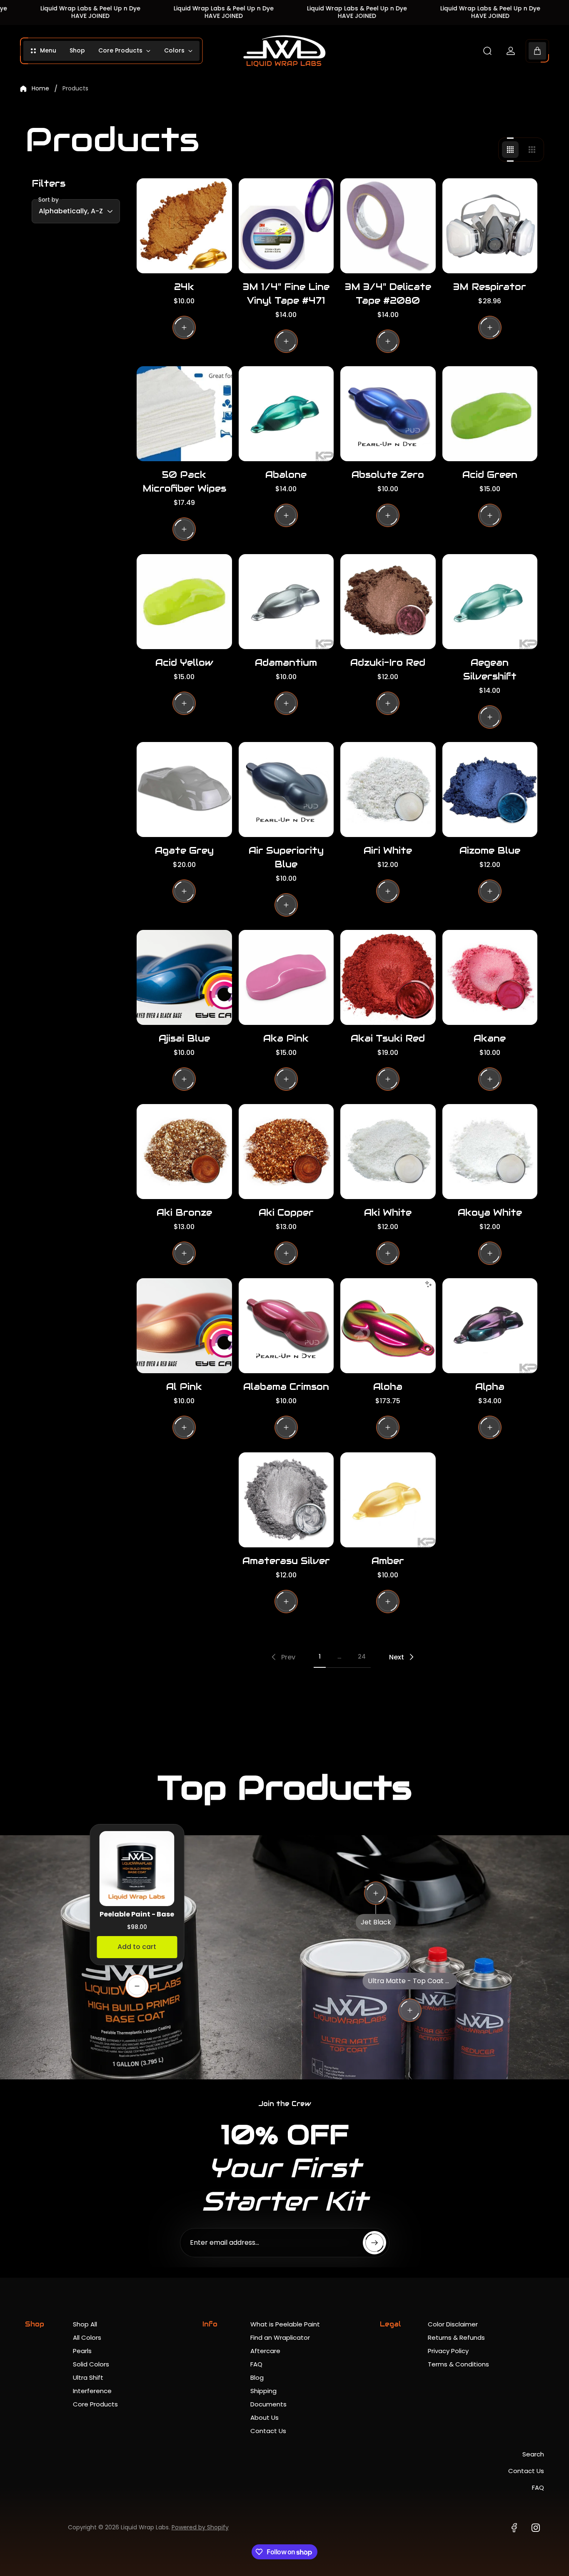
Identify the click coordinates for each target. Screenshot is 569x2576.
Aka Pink (286, 1038)
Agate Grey (184, 850)
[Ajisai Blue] (184, 978)
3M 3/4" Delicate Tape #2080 (388, 294)
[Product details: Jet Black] (376, 1893)
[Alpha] (490, 1326)
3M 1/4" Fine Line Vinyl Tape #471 (286, 294)
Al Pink (184, 1387)
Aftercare (265, 2351)
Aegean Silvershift (490, 669)
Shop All (85, 2324)
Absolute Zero (388, 475)
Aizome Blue (490, 850)
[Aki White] (388, 1152)
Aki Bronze (184, 1212)
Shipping (263, 2391)
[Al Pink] (184, 1326)
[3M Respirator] (490, 226)
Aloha (388, 1387)
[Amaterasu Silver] (286, 1500)
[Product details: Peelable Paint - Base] (137, 1986)
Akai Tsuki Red (388, 1038)
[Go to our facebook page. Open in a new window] (514, 2528)
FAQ (256, 2364)
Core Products (95, 2404)
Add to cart (137, 1947)
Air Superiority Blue (286, 857)
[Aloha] (388, 1326)
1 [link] (320, 1657)
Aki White (388, 1212)
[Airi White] (388, 790)
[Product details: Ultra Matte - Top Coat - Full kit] (410, 2010)
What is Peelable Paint (285, 2324)
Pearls (82, 2351)
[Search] (487, 51)
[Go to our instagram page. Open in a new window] (536, 2528)
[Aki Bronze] (184, 1152)
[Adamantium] (286, 602)
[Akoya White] (490, 1152)
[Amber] (388, 1500)
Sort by (49, 200)
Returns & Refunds (456, 2337)
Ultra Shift (88, 2377)
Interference (92, 2391)
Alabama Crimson (286, 1387)
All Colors (87, 2337)
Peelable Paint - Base (137, 1914)
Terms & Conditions (458, 2364)
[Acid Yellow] (184, 602)
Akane (490, 1038)
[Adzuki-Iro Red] (388, 602)
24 (362, 1657)
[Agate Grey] (184, 790)
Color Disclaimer (453, 2324)
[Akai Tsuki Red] (388, 978)
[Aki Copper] (286, 1152)
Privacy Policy (448, 2351)
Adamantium (286, 662)
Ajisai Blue (184, 1038)
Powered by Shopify (200, 2527)
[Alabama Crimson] (286, 1326)
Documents (268, 2404)
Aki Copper (286, 1212)
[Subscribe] (374, 2243)
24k (184, 287)
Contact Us (268, 2431)
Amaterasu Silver (286, 1561)
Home (40, 89)
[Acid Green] (490, 414)
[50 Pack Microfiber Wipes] (184, 414)
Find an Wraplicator (280, 2337)
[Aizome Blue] (490, 790)
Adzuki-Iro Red (388, 662)
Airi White (388, 850)
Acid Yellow (184, 662)
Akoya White (490, 1212)
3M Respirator (490, 287)
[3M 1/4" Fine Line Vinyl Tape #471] (286, 226)
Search (533, 2454)
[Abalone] (286, 414)
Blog (257, 2377)
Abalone (286, 475)
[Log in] (511, 51)
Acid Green (490, 475)
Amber (388, 1561)
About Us (265, 2417)
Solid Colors (91, 2364)
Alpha (490, 1387)
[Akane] (490, 978)
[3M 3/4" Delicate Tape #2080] (388, 226)
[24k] (184, 226)
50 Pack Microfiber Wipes (184, 481)
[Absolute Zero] (388, 414)
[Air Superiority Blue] (286, 790)
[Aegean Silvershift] (490, 602)
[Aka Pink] (286, 978)
